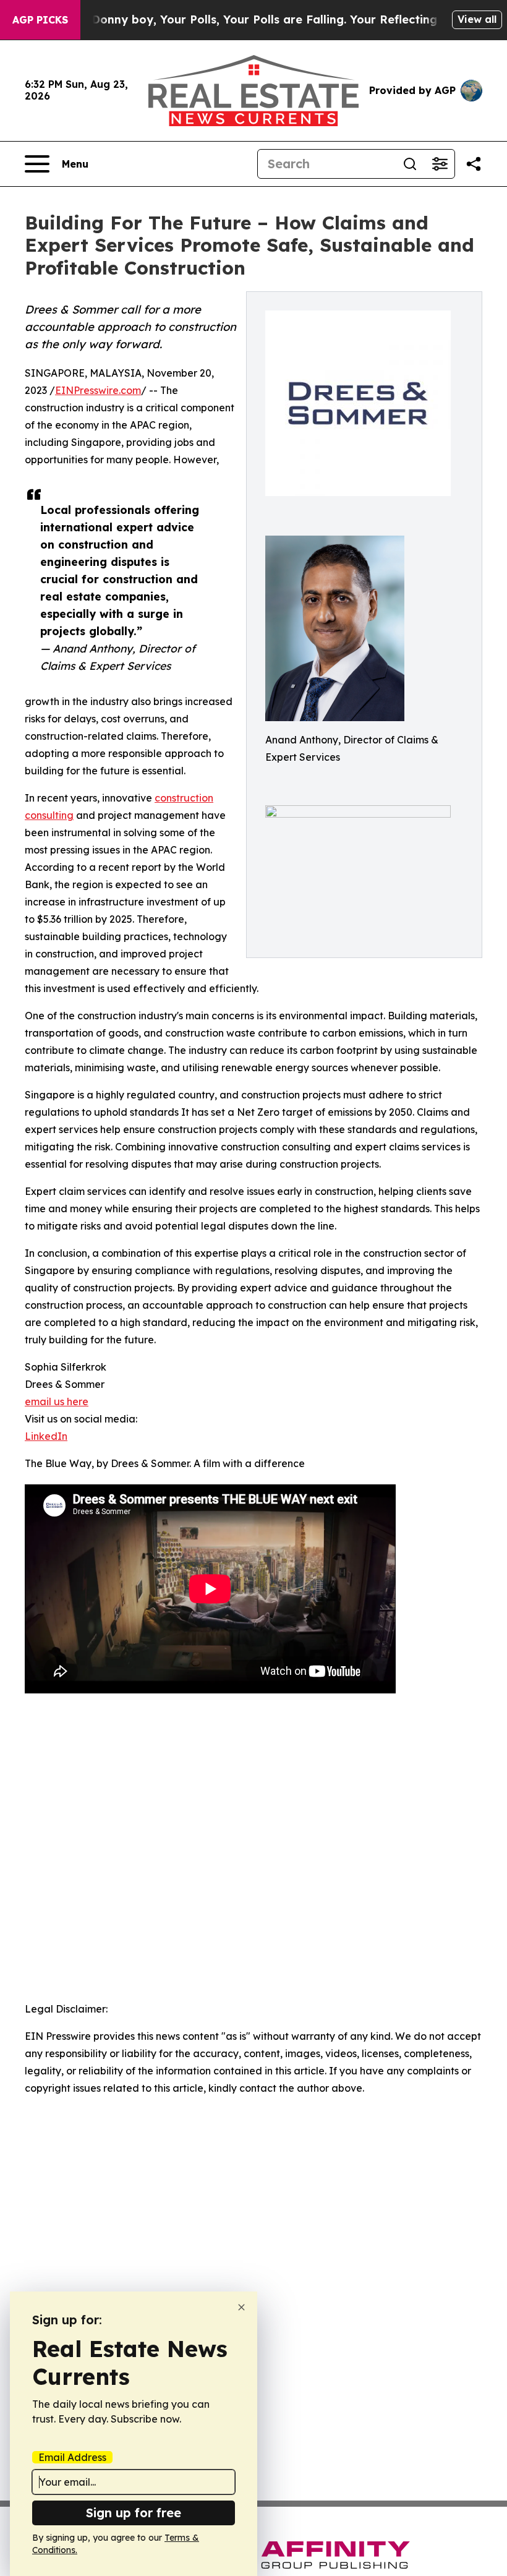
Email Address (72, 2457)
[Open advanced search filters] (440, 164)
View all (477, 19)
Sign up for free (134, 2513)
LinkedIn (46, 1436)
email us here (57, 1401)
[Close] (241, 2307)
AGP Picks (40, 20)
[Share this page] (474, 164)
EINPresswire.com (98, 390)
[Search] (410, 164)
